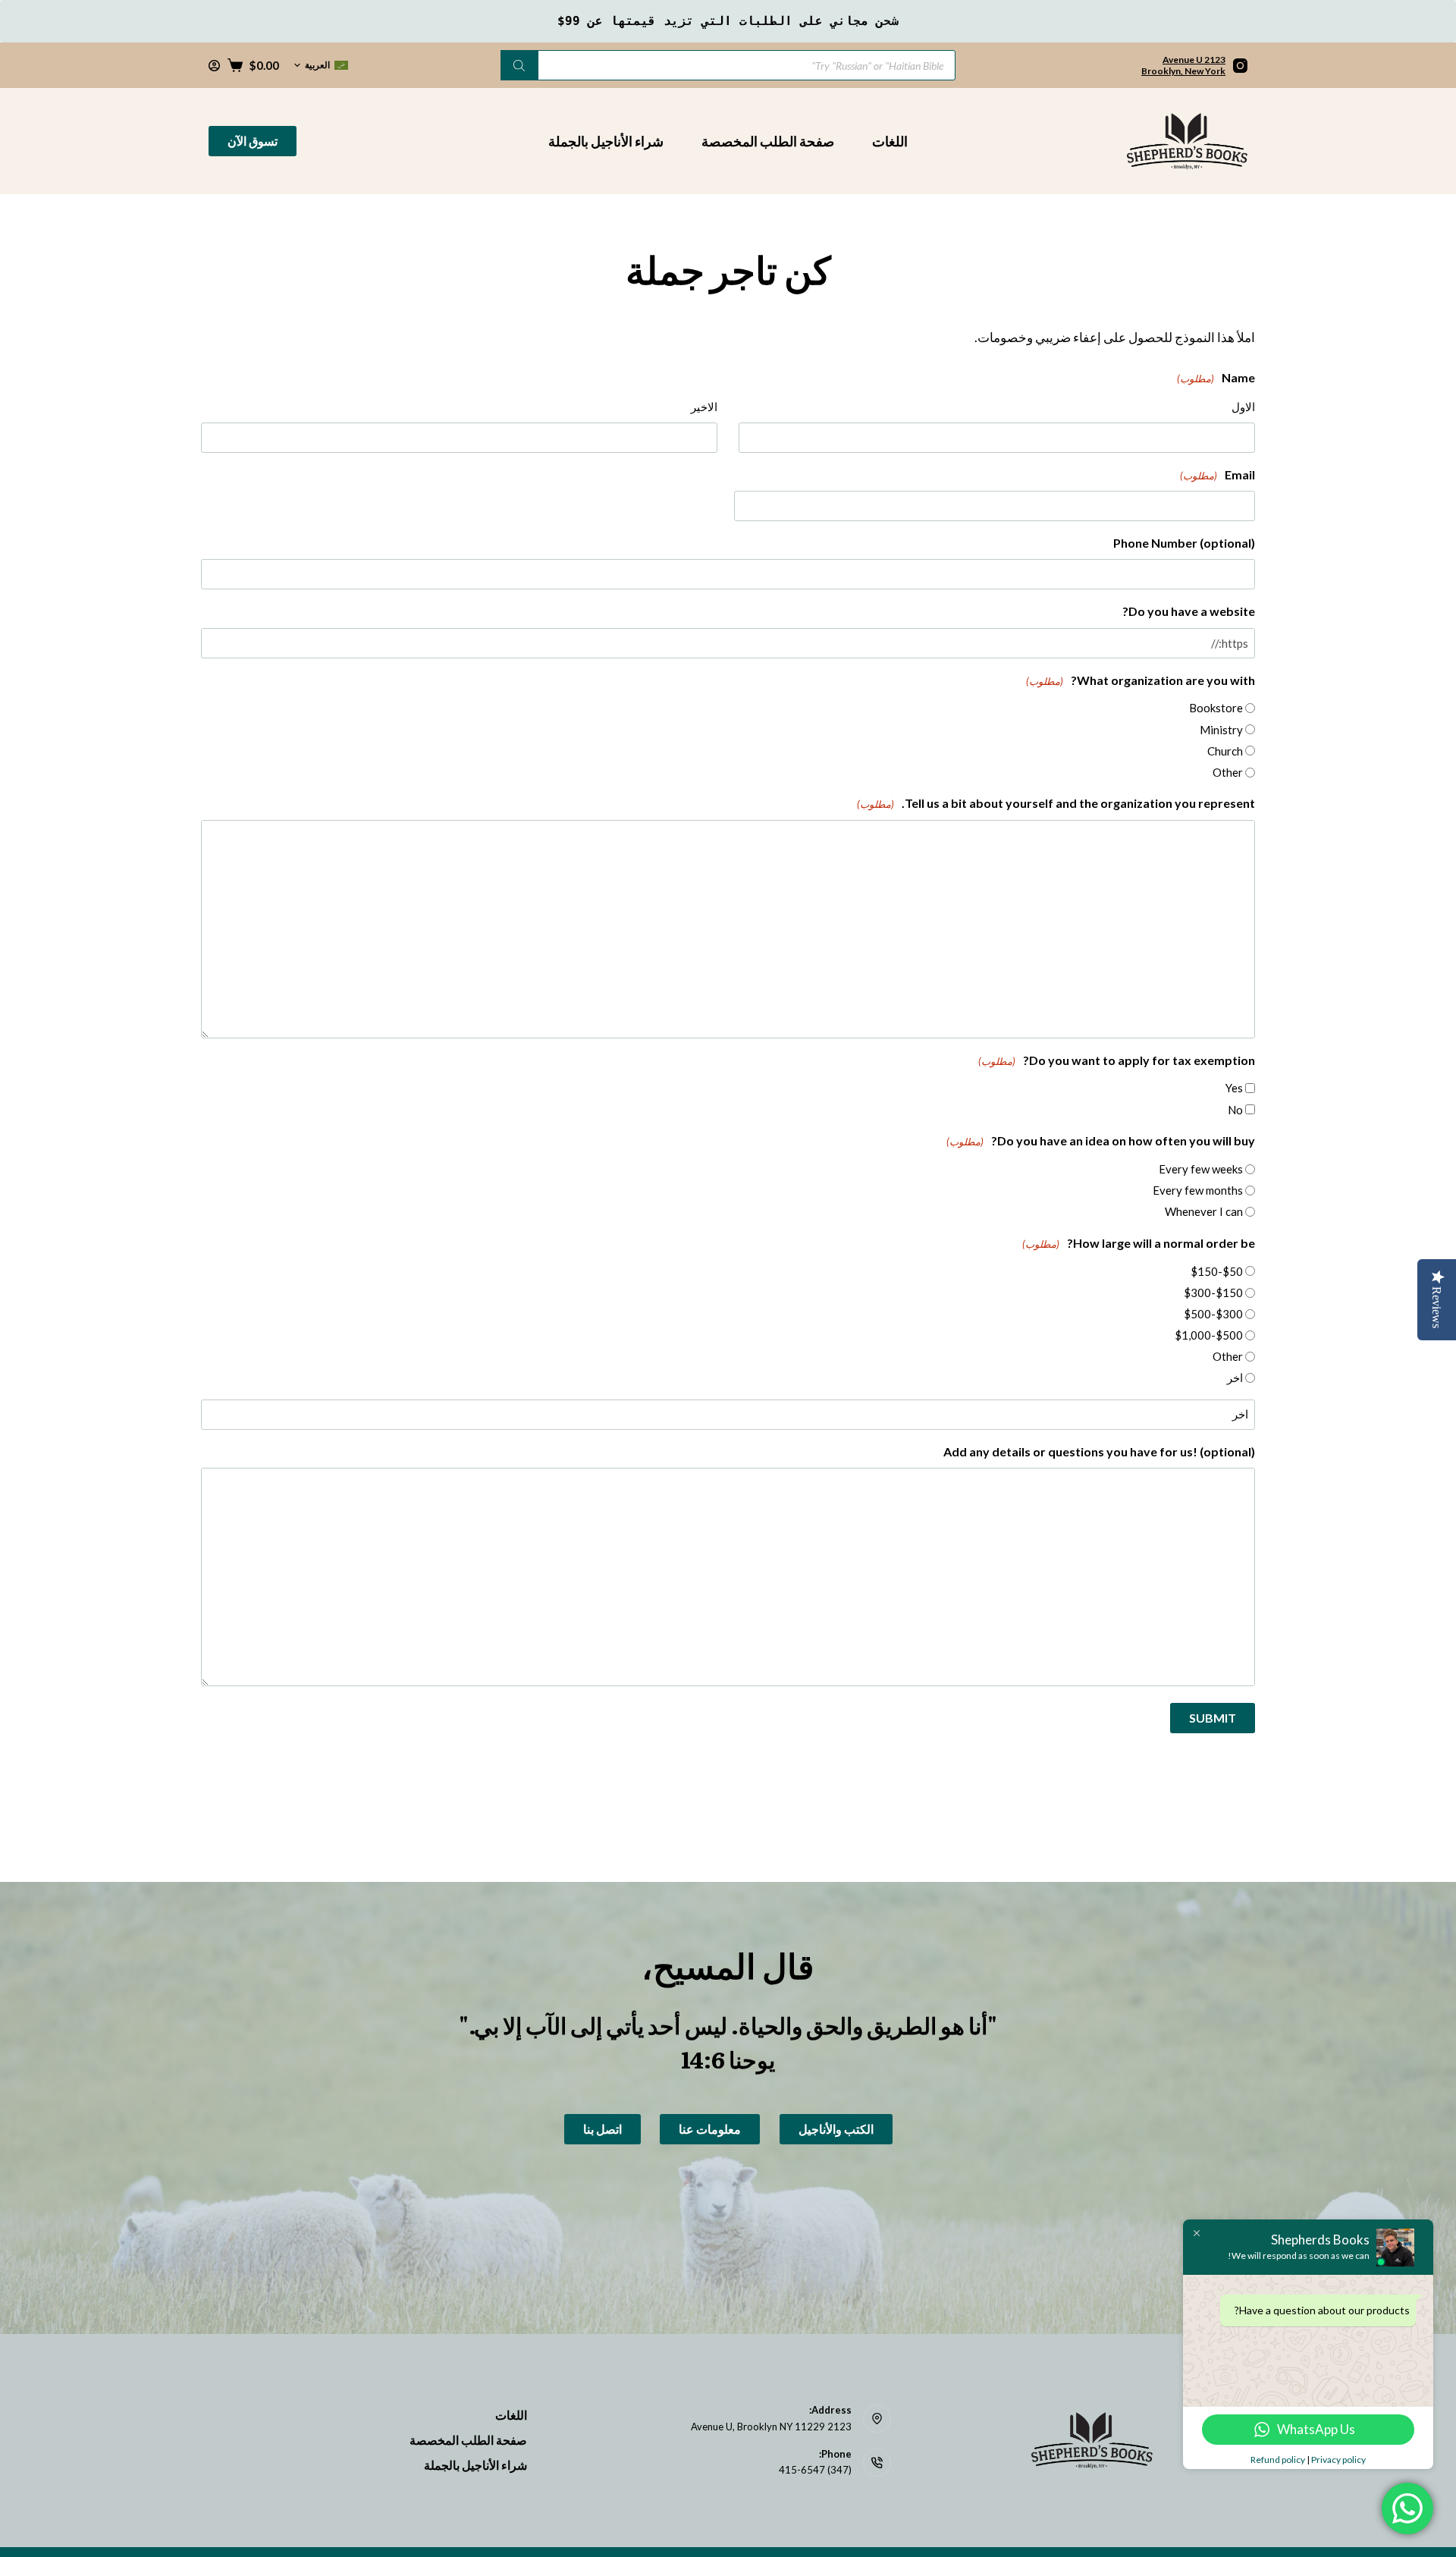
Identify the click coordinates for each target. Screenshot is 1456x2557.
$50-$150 (1217, 1271)
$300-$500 (1213, 1314)
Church (1225, 751)
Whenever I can (1204, 1211)
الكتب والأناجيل (836, 2129)
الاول (1243, 407)
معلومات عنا (710, 2129)
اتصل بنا (602, 2129)
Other (1228, 772)
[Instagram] (1240, 66)
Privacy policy (1338, 2460)
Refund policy (1278, 2460)
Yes (1234, 1088)
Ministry (1221, 730)
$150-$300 (1213, 1293)
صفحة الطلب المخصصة (768, 141)
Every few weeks (1201, 1169)
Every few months (1198, 1190)
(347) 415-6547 (815, 2470)
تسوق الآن (253, 141)
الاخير (704, 407)
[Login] (214, 66)
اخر (1235, 1377)
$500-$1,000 (1209, 1335)
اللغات (890, 141)
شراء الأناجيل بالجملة (606, 141)
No (1235, 1110)
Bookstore (1216, 708)
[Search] (519, 65)
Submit (1213, 1718)
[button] (321, 65)
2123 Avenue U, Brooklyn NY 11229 (771, 2427)
